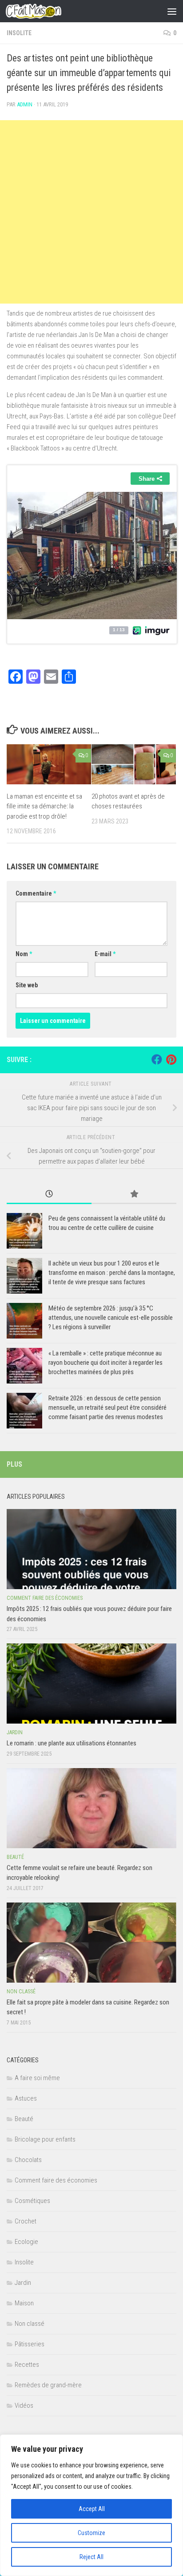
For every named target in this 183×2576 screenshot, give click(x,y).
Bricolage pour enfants (45, 2139)
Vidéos (24, 2406)
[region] (91, 2505)
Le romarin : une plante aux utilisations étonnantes (72, 1743)
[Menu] (172, 11)
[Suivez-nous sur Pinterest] (171, 1059)
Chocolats (28, 2160)
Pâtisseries (30, 2344)
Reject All (91, 2557)
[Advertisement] (91, 212)
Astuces (26, 2098)
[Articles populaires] (134, 1195)
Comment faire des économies (45, 1598)
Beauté (15, 1857)
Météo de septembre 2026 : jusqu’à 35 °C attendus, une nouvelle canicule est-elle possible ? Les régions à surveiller (111, 1318)
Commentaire (36, 893)
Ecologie (26, 2242)
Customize (91, 2533)
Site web (27, 985)
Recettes (27, 2365)
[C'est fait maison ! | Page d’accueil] (43, 11)
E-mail (105, 954)
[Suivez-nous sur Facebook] (157, 1059)
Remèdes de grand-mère (48, 2385)
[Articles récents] (49, 1195)
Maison (24, 2303)
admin (25, 104)
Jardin (15, 1732)
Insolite (19, 33)
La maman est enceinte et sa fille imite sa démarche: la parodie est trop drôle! (44, 806)
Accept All (92, 2509)
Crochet (26, 2221)
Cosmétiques (32, 2201)
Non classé (21, 1992)
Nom (24, 954)
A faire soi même (37, 2078)
